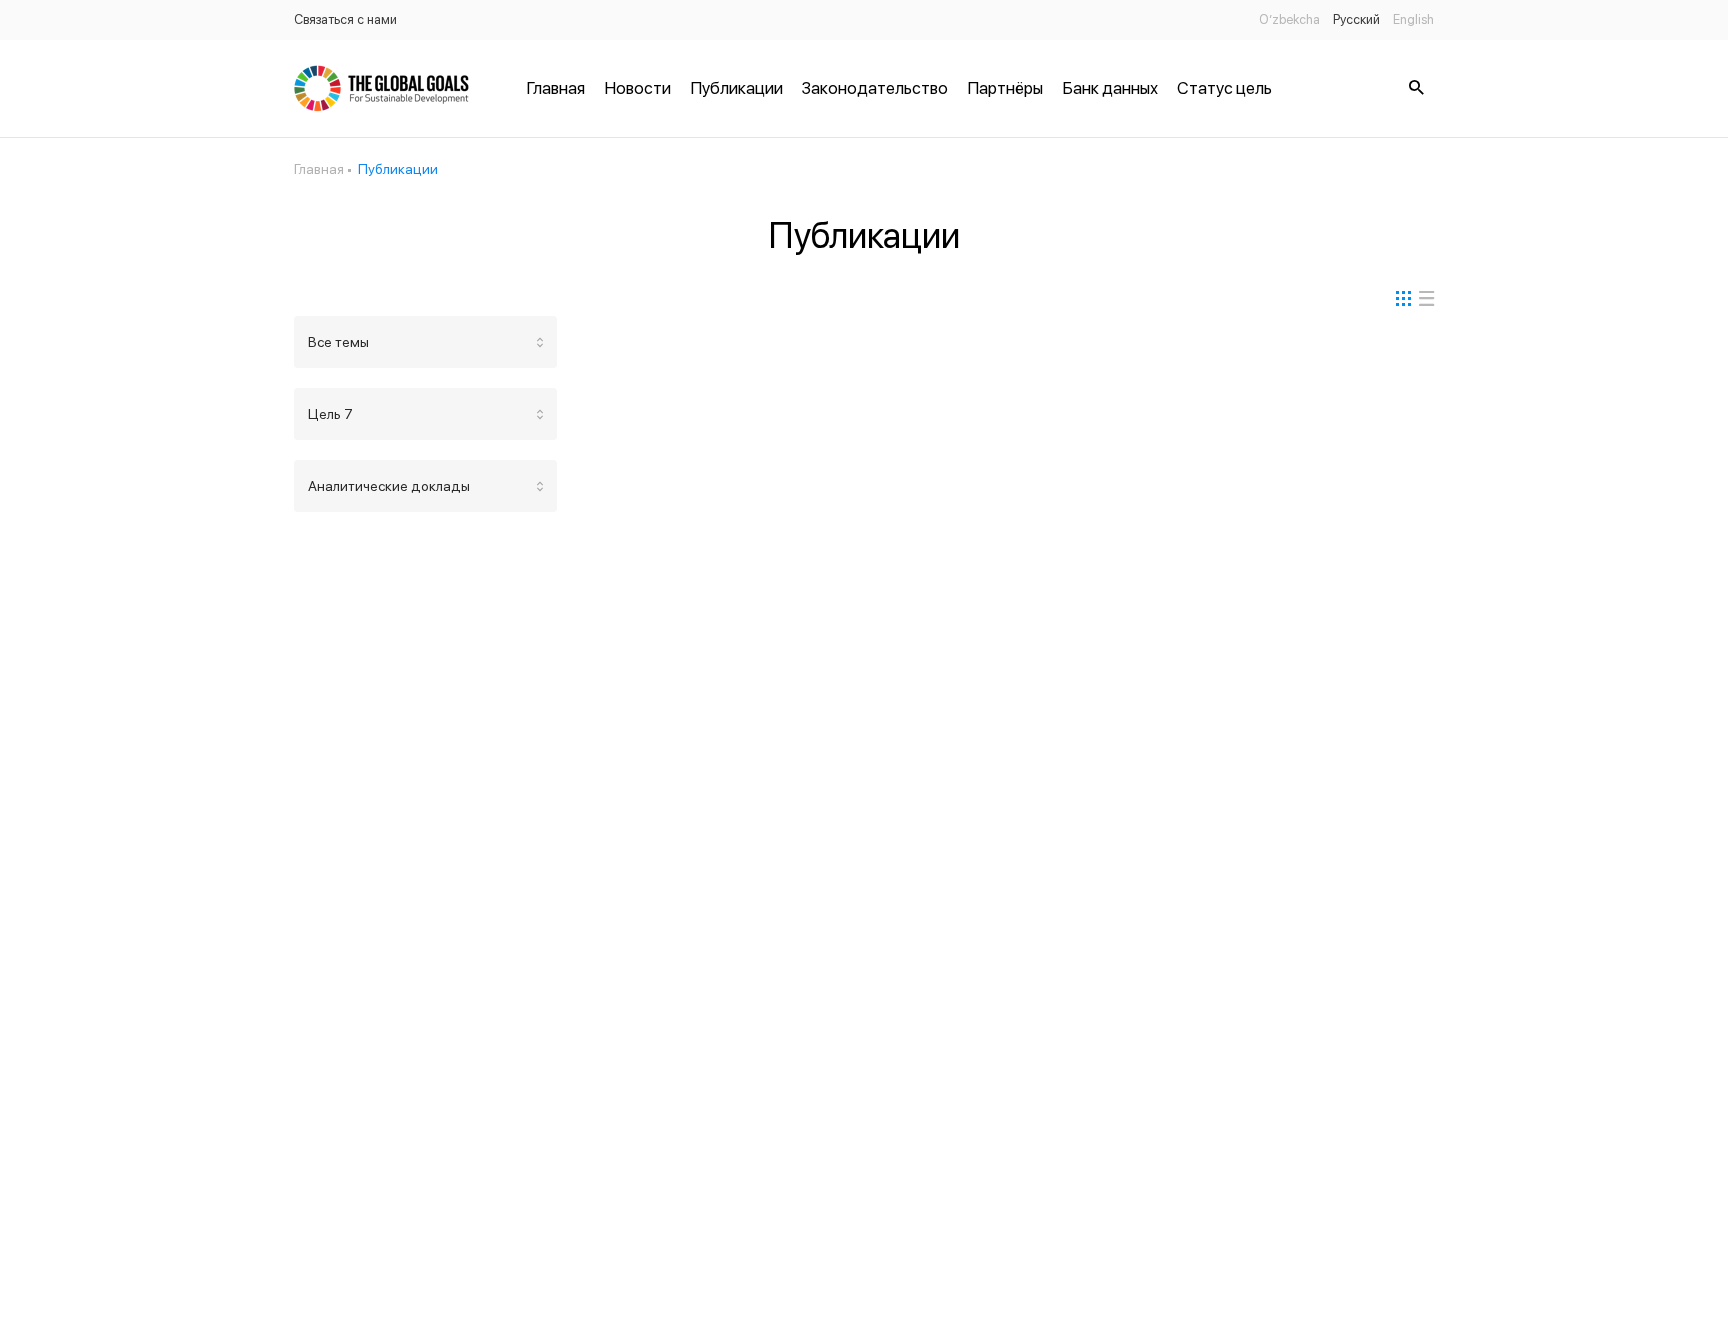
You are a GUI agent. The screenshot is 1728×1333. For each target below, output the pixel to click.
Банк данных (1110, 88)
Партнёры (1005, 88)
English (1413, 19)
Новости (637, 88)
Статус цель (1224, 88)
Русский (1356, 19)
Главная (555, 88)
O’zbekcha (1289, 19)
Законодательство (875, 88)
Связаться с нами (345, 19)
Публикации (736, 88)
